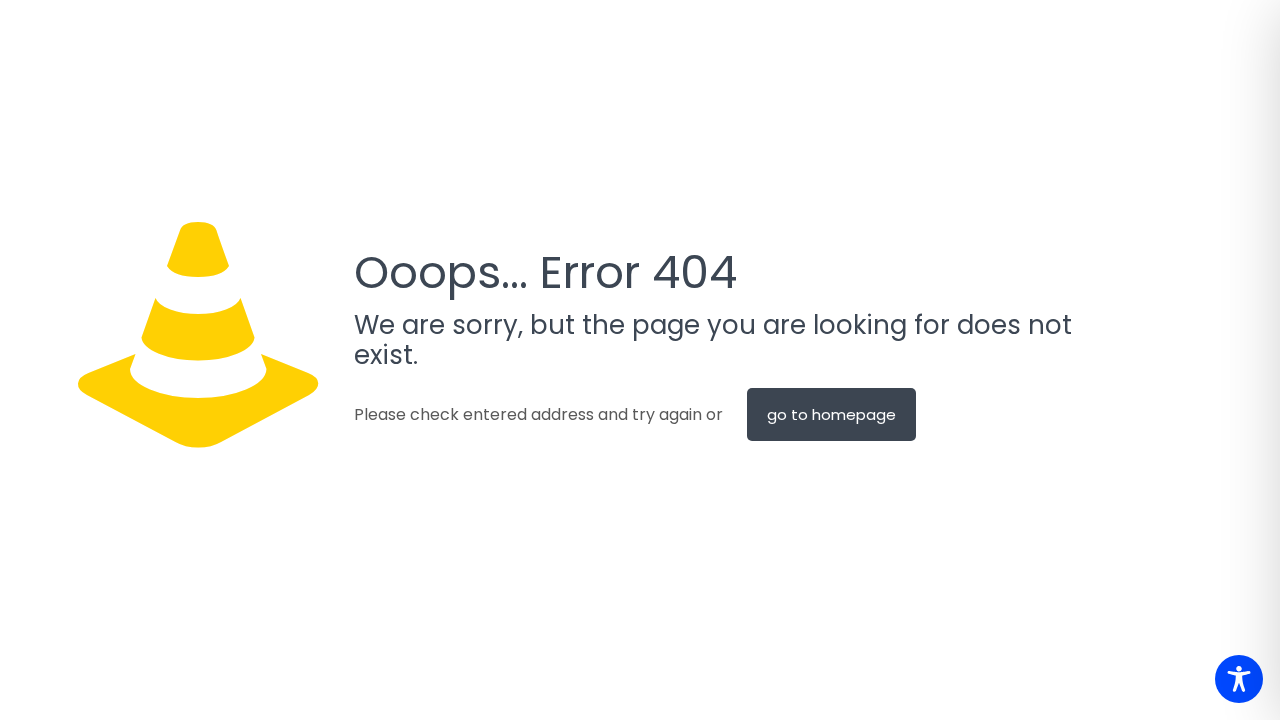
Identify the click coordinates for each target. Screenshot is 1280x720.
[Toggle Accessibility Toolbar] (1239, 679)
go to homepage (831, 414)
